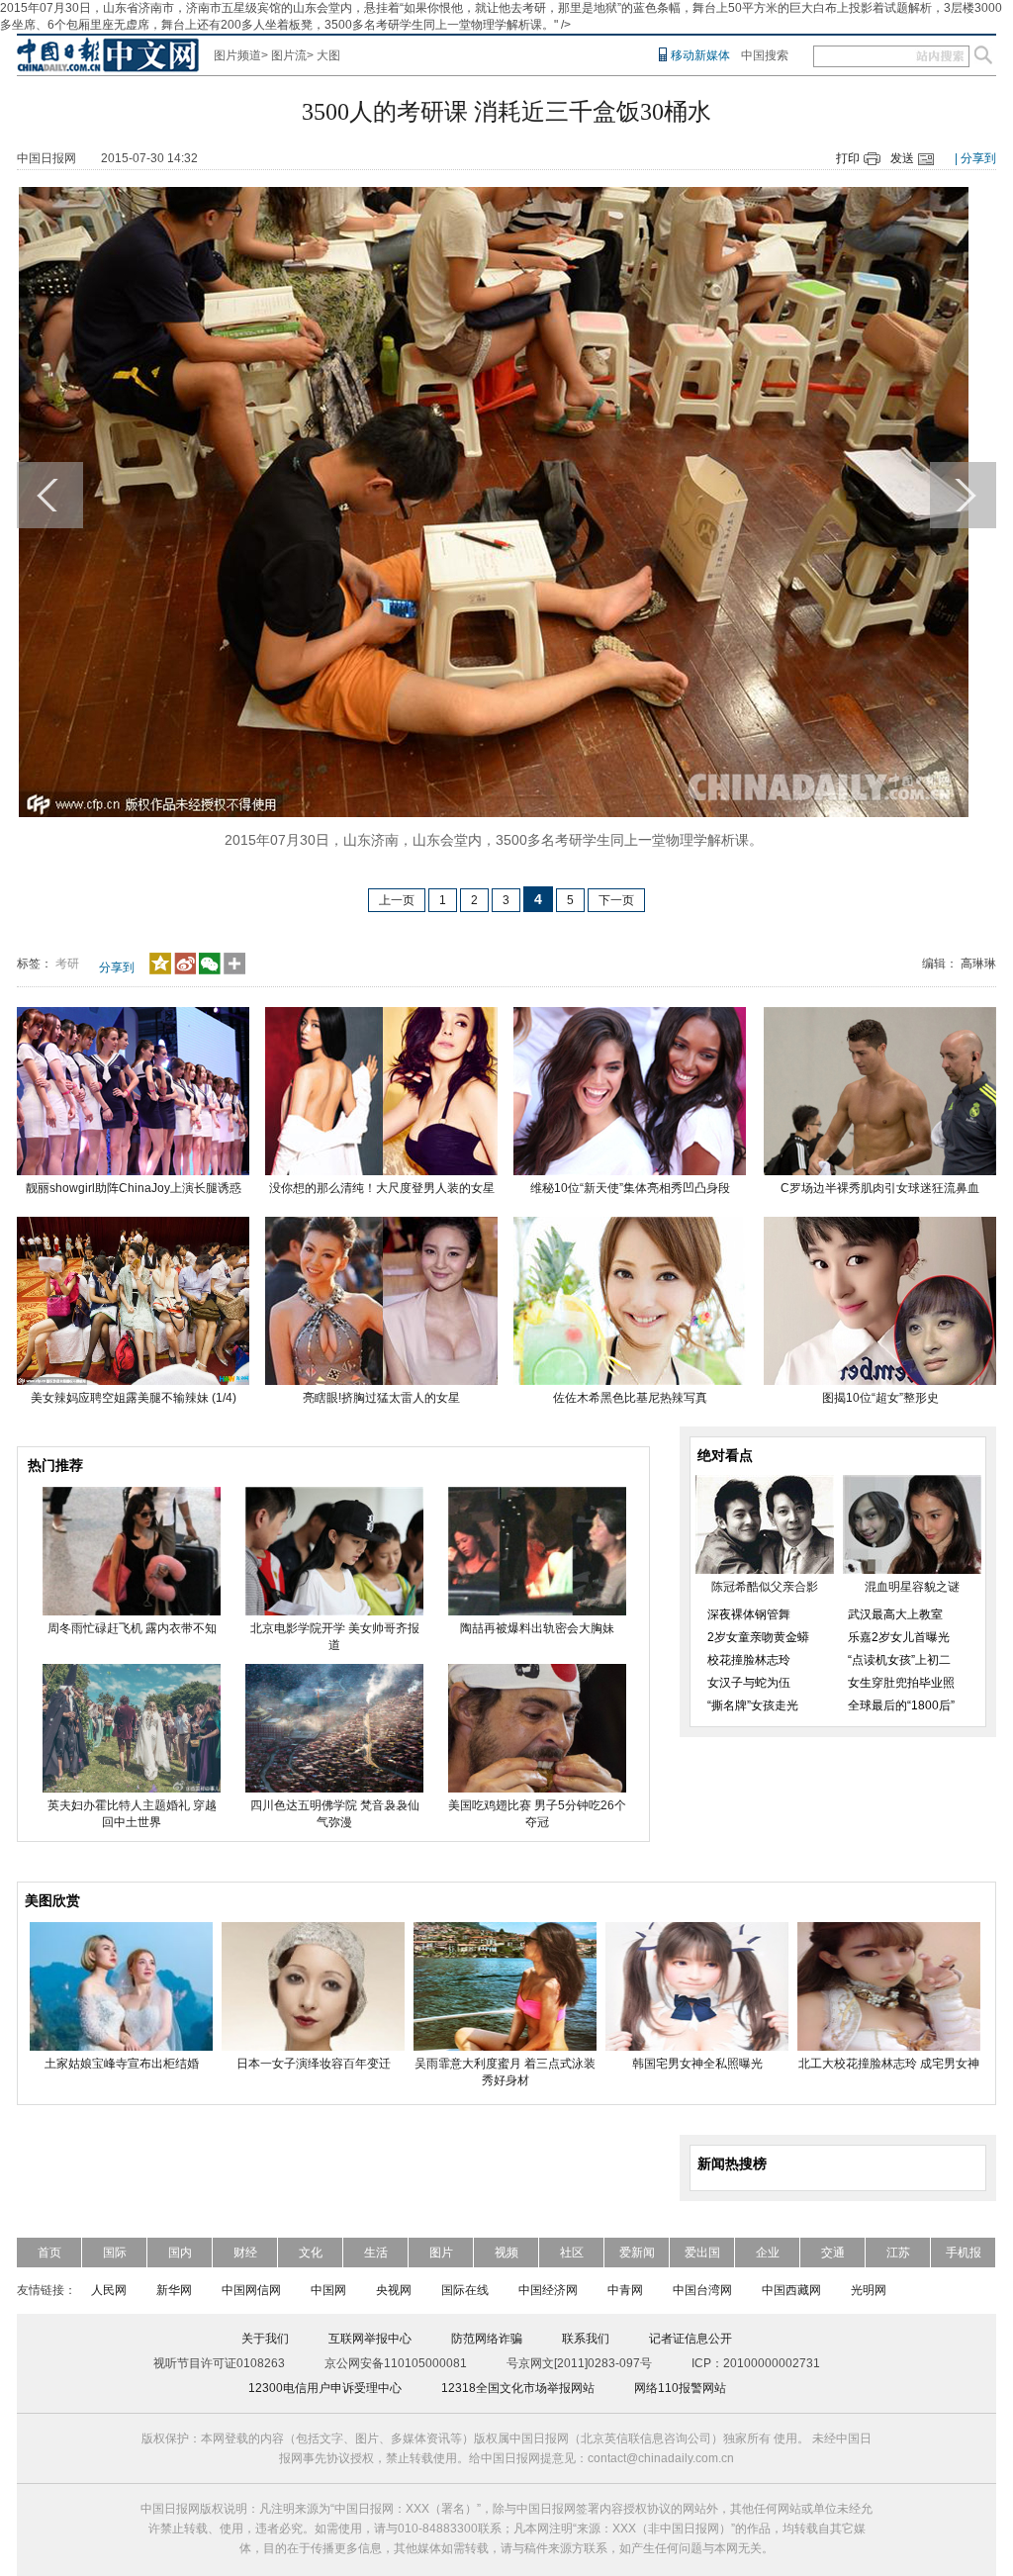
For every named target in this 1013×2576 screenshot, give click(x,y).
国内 (180, 2253)
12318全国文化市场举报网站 (518, 2388)
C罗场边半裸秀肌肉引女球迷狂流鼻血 (880, 1188)
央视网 (394, 2290)
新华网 (174, 2290)
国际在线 (465, 2290)
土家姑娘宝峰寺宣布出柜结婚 (122, 2064)
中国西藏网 (791, 2290)
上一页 (397, 900)
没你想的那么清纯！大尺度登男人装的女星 (382, 1188)
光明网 (869, 2290)
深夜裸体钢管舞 (749, 1614)
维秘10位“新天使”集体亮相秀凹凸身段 (630, 1188)
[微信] (210, 970)
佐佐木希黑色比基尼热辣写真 (630, 1398)
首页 (49, 2253)
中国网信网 (251, 2290)
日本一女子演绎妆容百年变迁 (314, 2064)
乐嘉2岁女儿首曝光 (899, 1637)
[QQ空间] (160, 970)
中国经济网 (548, 2290)
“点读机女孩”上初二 (899, 1660)
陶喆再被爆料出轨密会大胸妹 (537, 1628)
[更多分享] (235, 970)
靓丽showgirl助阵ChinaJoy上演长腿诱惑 (134, 1188)
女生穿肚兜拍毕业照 (901, 1683)
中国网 (328, 2290)
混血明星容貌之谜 (912, 1587)
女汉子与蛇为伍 (749, 1683)
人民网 (109, 2290)
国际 (115, 2253)
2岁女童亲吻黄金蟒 (758, 1637)
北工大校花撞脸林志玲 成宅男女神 (889, 2064)
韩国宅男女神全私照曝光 (697, 2064)
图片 (441, 2253)
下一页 (616, 900)
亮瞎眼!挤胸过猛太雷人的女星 (381, 1398)
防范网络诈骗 (487, 2339)
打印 (848, 158)
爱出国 (702, 2253)
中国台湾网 (702, 2290)
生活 (376, 2253)
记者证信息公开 (691, 2339)
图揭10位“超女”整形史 (880, 1398)
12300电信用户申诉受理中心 (325, 2388)
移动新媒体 (700, 55)
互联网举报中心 (370, 2339)
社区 (572, 2253)
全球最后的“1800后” (901, 1705)
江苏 (898, 2253)
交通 (833, 2253)
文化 (311, 2253)
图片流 (289, 55)
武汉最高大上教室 (895, 1614)
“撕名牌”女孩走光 (753, 1705)
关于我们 (265, 2339)
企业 (768, 2253)
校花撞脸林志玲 (749, 1660)
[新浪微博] (185, 970)
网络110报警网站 (680, 2388)
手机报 (964, 2253)
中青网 (625, 2290)
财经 (245, 2253)
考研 (67, 964)
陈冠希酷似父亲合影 (765, 1587)
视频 (506, 2253)
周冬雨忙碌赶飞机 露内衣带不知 (132, 1628)
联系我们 (586, 2339)
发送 (902, 158)
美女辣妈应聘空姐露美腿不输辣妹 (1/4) (134, 1398)
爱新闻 (637, 2253)
